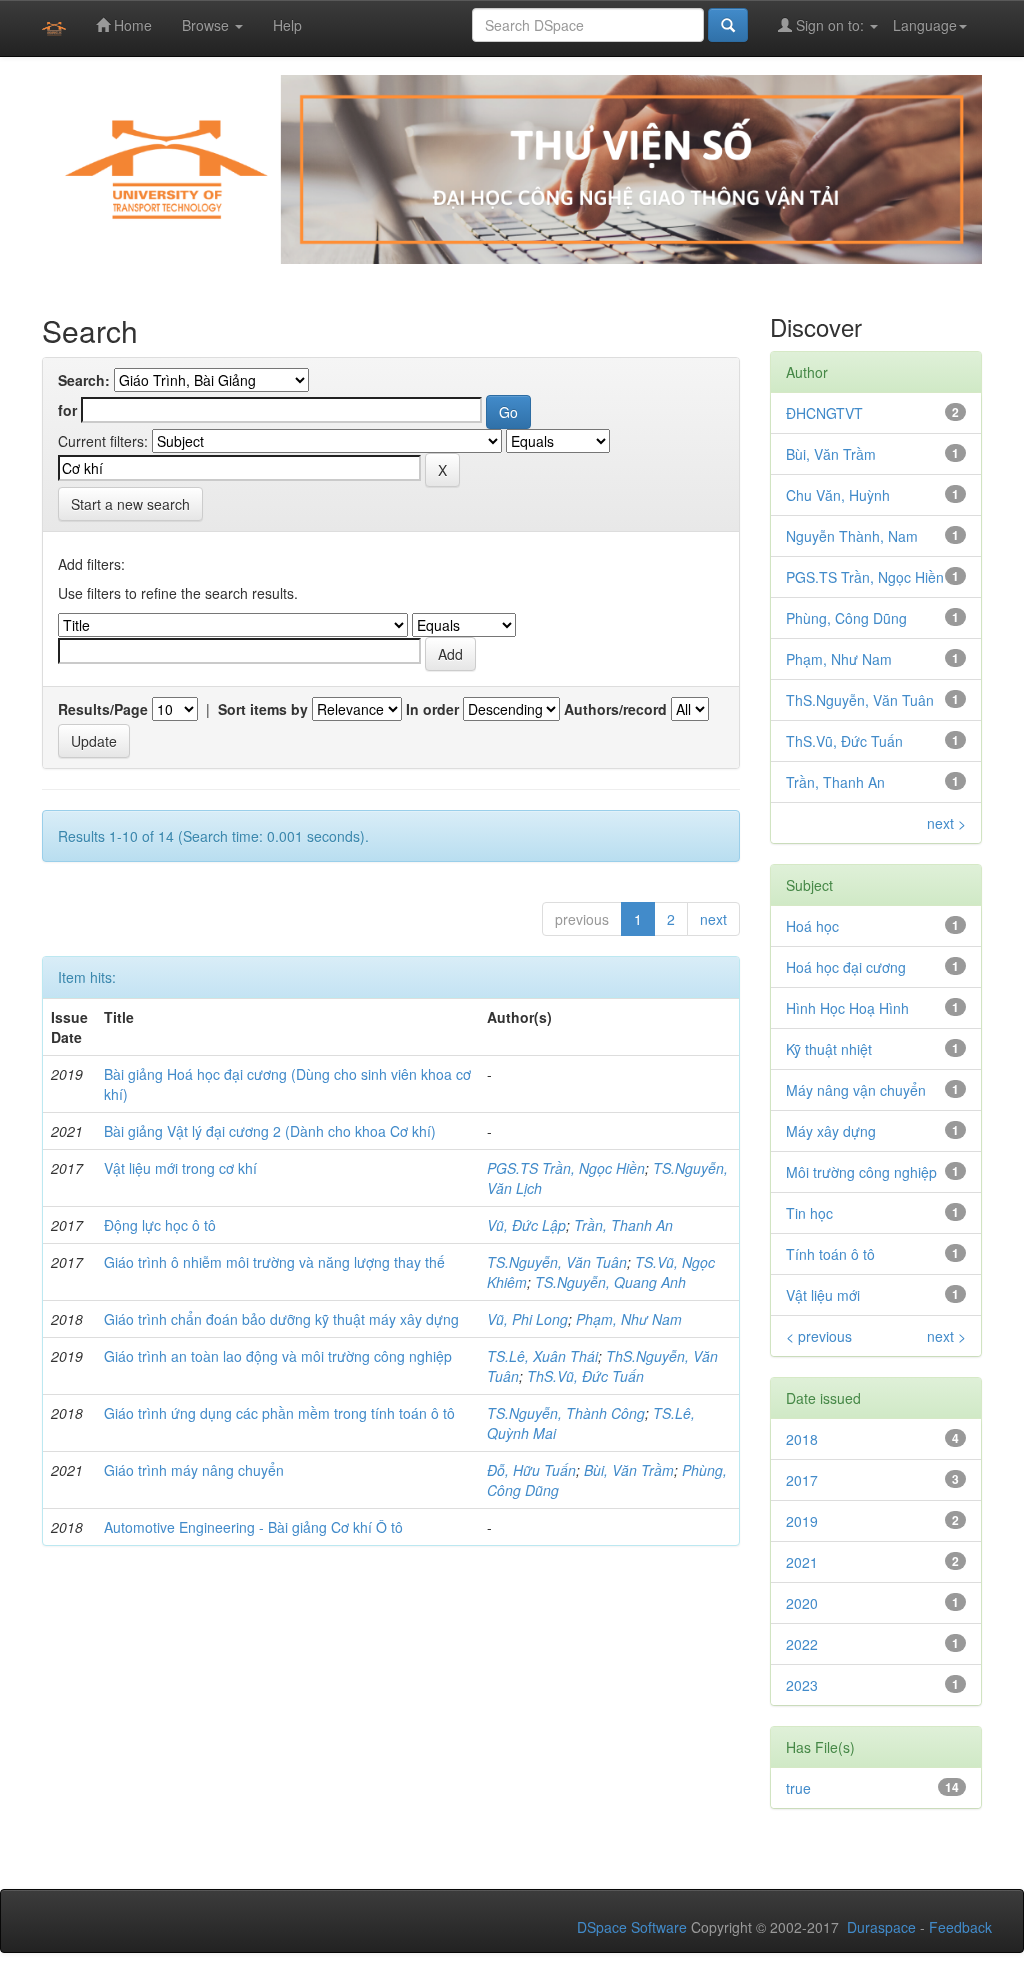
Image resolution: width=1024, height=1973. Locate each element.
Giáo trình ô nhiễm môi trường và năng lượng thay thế (274, 1262)
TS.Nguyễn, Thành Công (566, 1413)
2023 (802, 1685)
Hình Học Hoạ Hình (847, 1008)
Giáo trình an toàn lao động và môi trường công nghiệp (278, 1356)
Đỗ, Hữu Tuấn (531, 1470)
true (798, 1788)
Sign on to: (830, 25)
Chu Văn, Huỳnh (838, 495)
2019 (802, 1521)
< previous (819, 1336)
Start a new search (130, 504)
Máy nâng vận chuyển (856, 1090)
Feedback (960, 1927)
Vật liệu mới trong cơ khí (180, 1168)
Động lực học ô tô (160, 1225)
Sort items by (263, 709)
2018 (802, 1439)
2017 (802, 1480)
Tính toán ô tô (830, 1254)
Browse (207, 25)
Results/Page (103, 709)
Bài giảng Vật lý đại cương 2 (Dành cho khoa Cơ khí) (270, 1131)
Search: (84, 380)
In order (432, 709)
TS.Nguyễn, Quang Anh (610, 1282)
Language (925, 25)
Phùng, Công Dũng (846, 618)
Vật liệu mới (823, 1295)
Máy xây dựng (831, 1131)
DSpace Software (632, 1927)
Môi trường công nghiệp (861, 1172)
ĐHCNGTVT (824, 413)
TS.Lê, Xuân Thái (542, 1356)
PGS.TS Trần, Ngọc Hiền (566, 1168)
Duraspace (881, 1927)
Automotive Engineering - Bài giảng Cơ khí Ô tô (253, 1527)
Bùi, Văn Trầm (629, 1470)
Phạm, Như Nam (629, 1319)
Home (131, 25)
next (713, 919)
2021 (802, 1562)
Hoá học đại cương (846, 967)
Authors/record (615, 709)
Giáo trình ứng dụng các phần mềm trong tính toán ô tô (279, 1413)
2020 (802, 1603)
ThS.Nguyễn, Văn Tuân (860, 700)
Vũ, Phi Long (527, 1319)
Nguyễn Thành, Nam (852, 536)
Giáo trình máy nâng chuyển (194, 1470)
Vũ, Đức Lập (526, 1225)
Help (287, 25)
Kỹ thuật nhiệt (829, 1049)
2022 (802, 1644)
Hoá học (812, 926)
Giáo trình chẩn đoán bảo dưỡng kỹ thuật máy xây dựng (281, 1319)
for (67, 410)
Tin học (809, 1213)
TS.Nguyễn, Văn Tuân (557, 1262)
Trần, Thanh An (623, 1225)
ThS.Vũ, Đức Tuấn (585, 1376)
